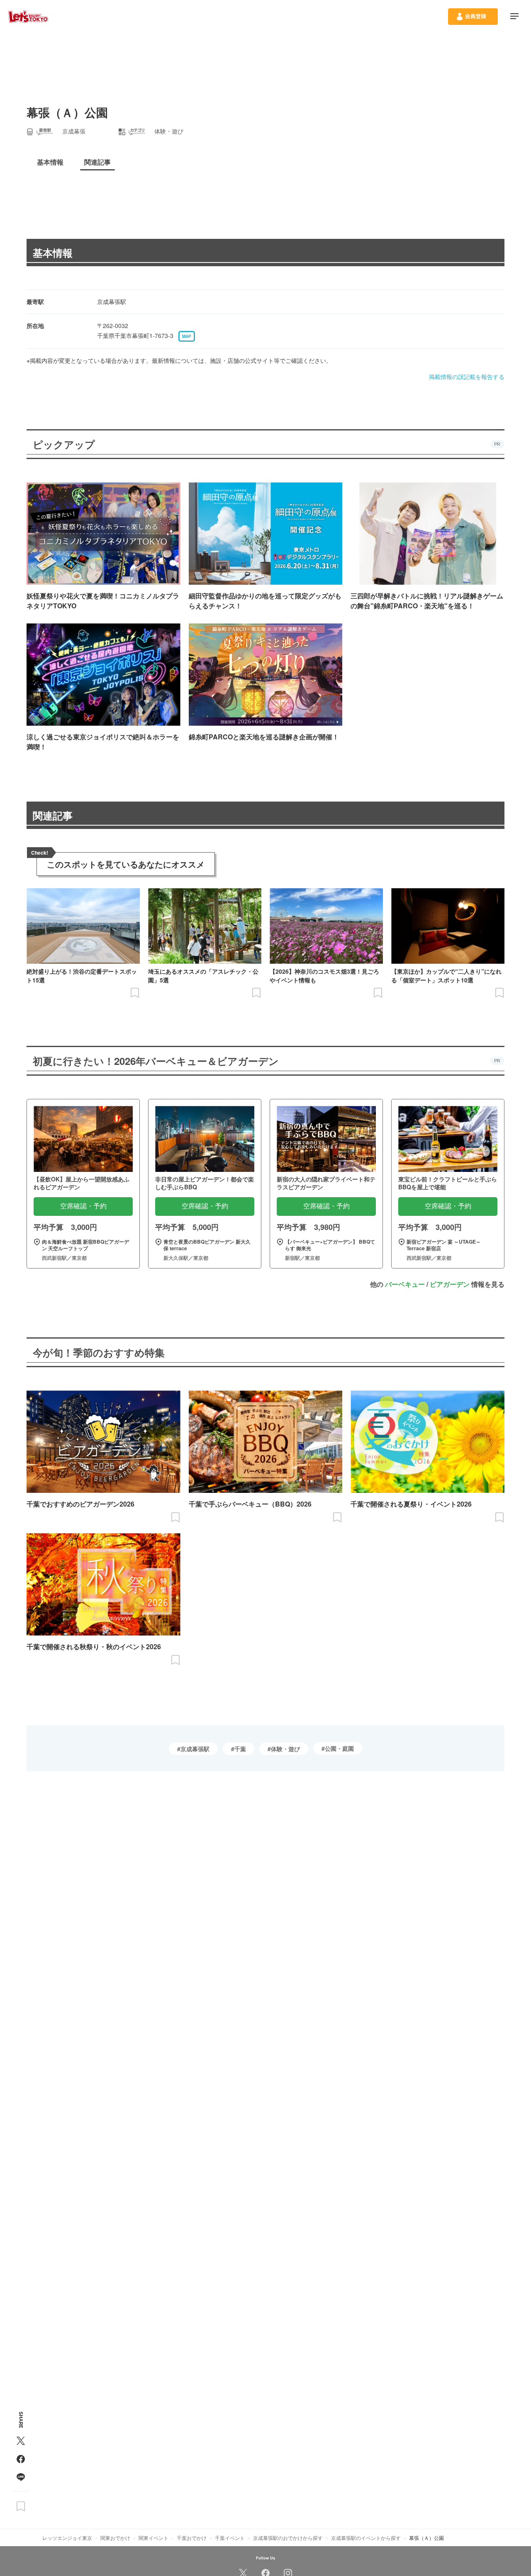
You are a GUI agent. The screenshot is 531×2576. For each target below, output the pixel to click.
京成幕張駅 (195, 1749)
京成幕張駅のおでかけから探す (288, 2538)
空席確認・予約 (83, 1206)
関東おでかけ (115, 2538)
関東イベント (153, 2538)
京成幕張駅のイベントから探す (366, 2538)
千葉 (240, 1749)
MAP (187, 336)
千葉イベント (230, 2538)
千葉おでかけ (192, 2538)
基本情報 (53, 253)
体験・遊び (285, 1749)
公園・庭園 (339, 1748)
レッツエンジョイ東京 (67, 2538)
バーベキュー (405, 1284)
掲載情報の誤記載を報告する (467, 377)
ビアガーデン (450, 1284)
